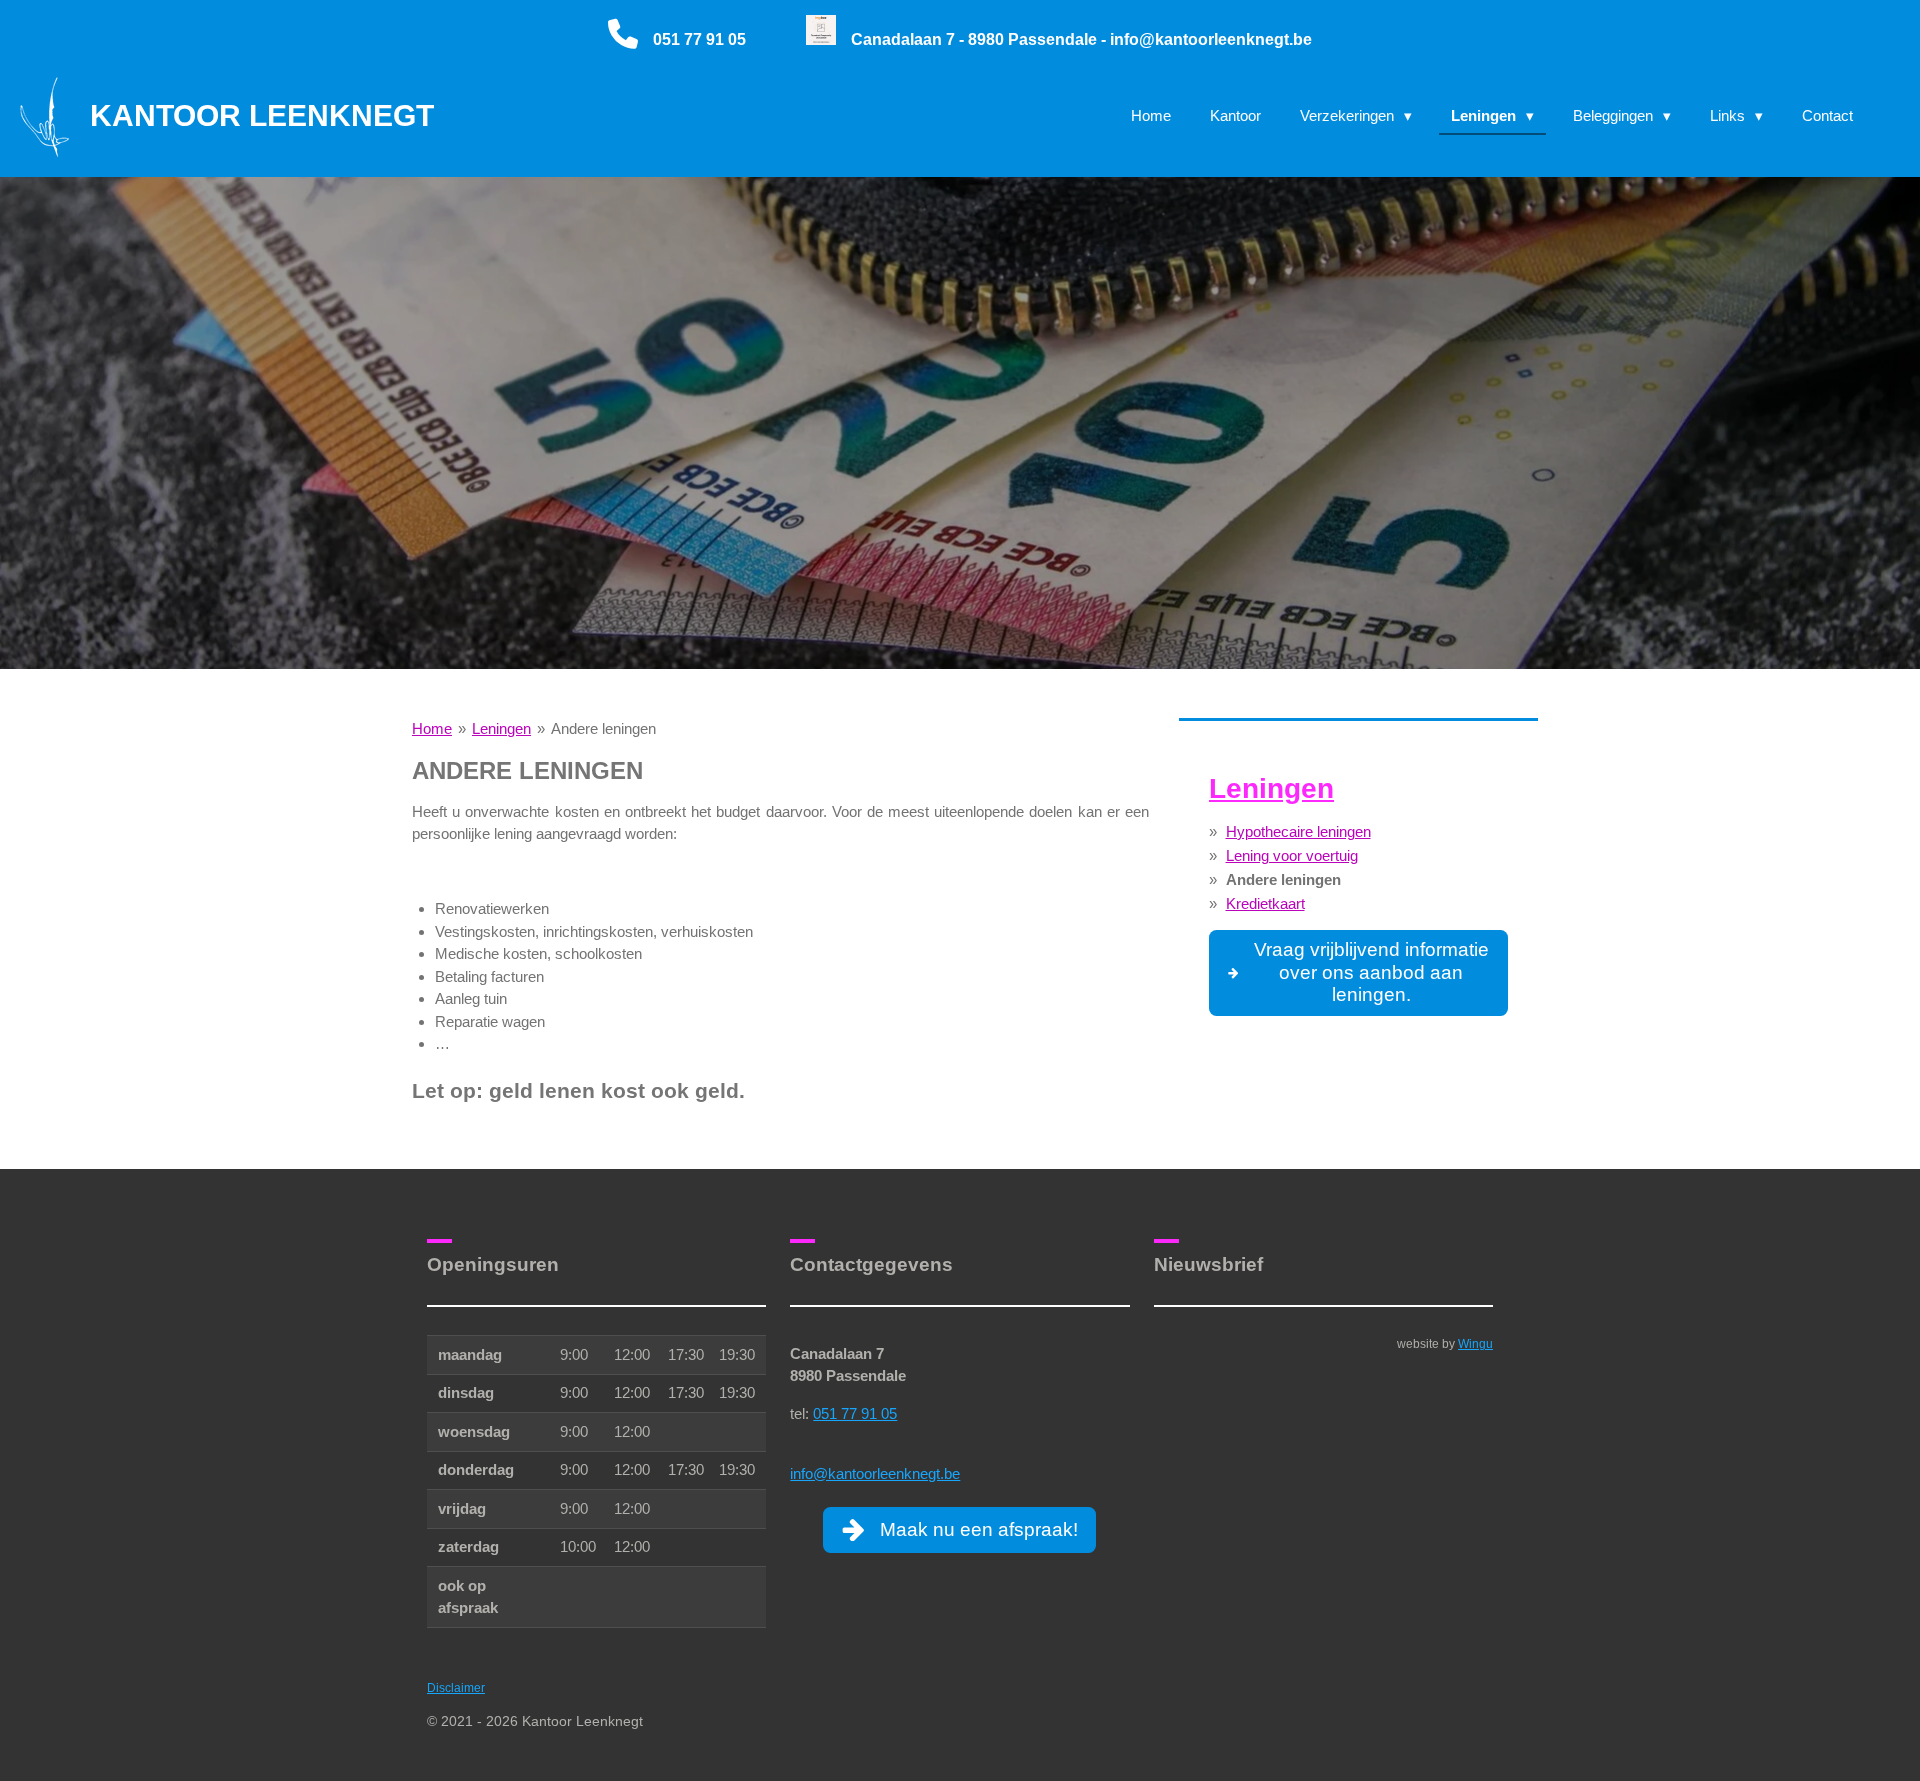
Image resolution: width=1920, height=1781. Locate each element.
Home (432, 728)
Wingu (1475, 1343)
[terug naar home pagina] (821, 39)
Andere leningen (603, 728)
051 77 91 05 (855, 1413)
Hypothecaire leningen (1298, 831)
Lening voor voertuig (1292, 855)
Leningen (501, 728)
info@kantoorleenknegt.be (1211, 39)
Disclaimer (456, 1687)
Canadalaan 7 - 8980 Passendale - (980, 39)
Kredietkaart (1265, 903)
